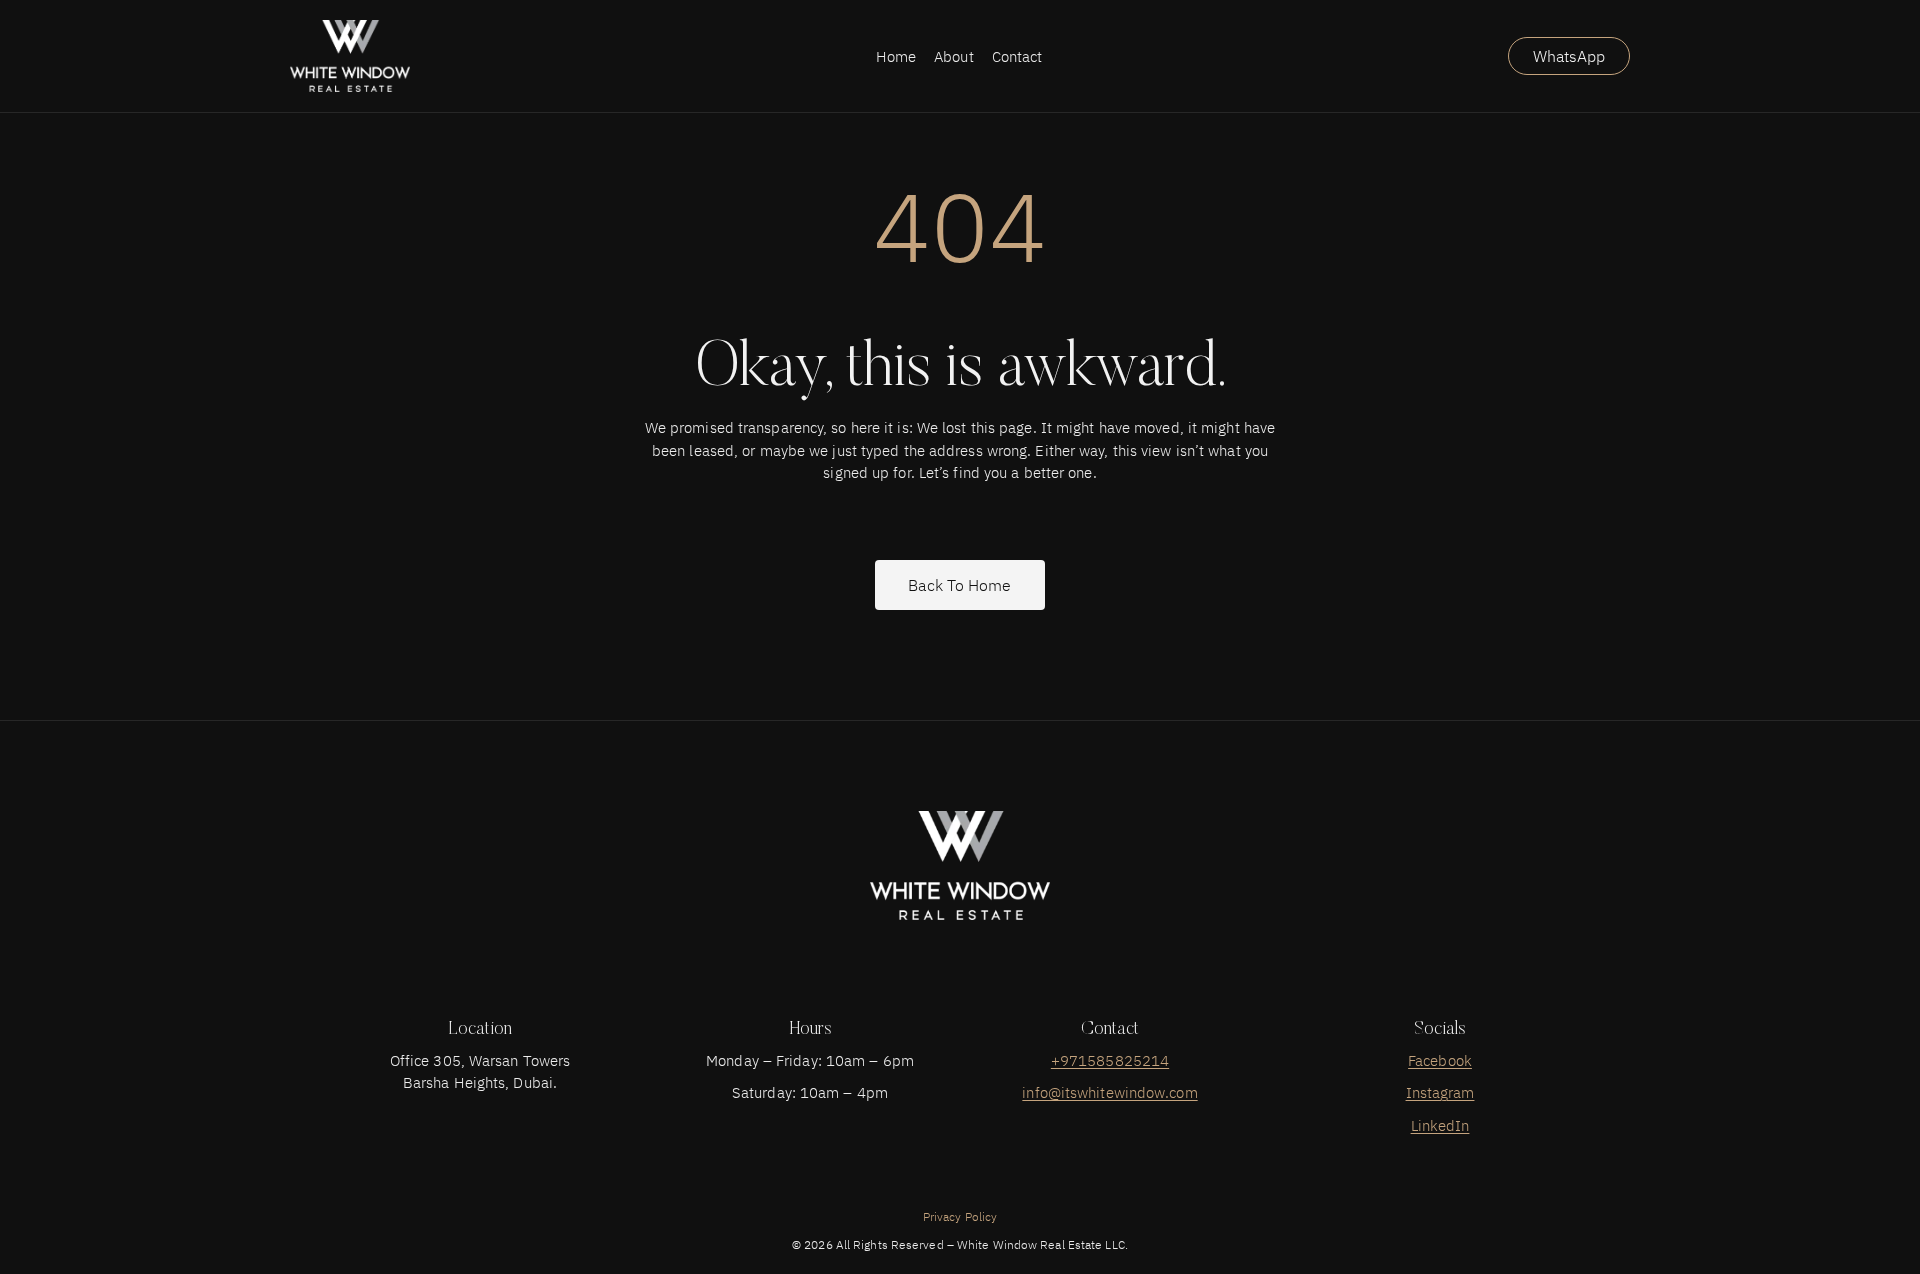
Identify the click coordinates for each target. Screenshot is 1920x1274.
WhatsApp (1569, 56)
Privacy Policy (960, 1216)
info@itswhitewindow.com (1109, 1092)
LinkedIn (1440, 1125)
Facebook (1440, 1060)
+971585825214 (1110, 1060)
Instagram (1440, 1092)
